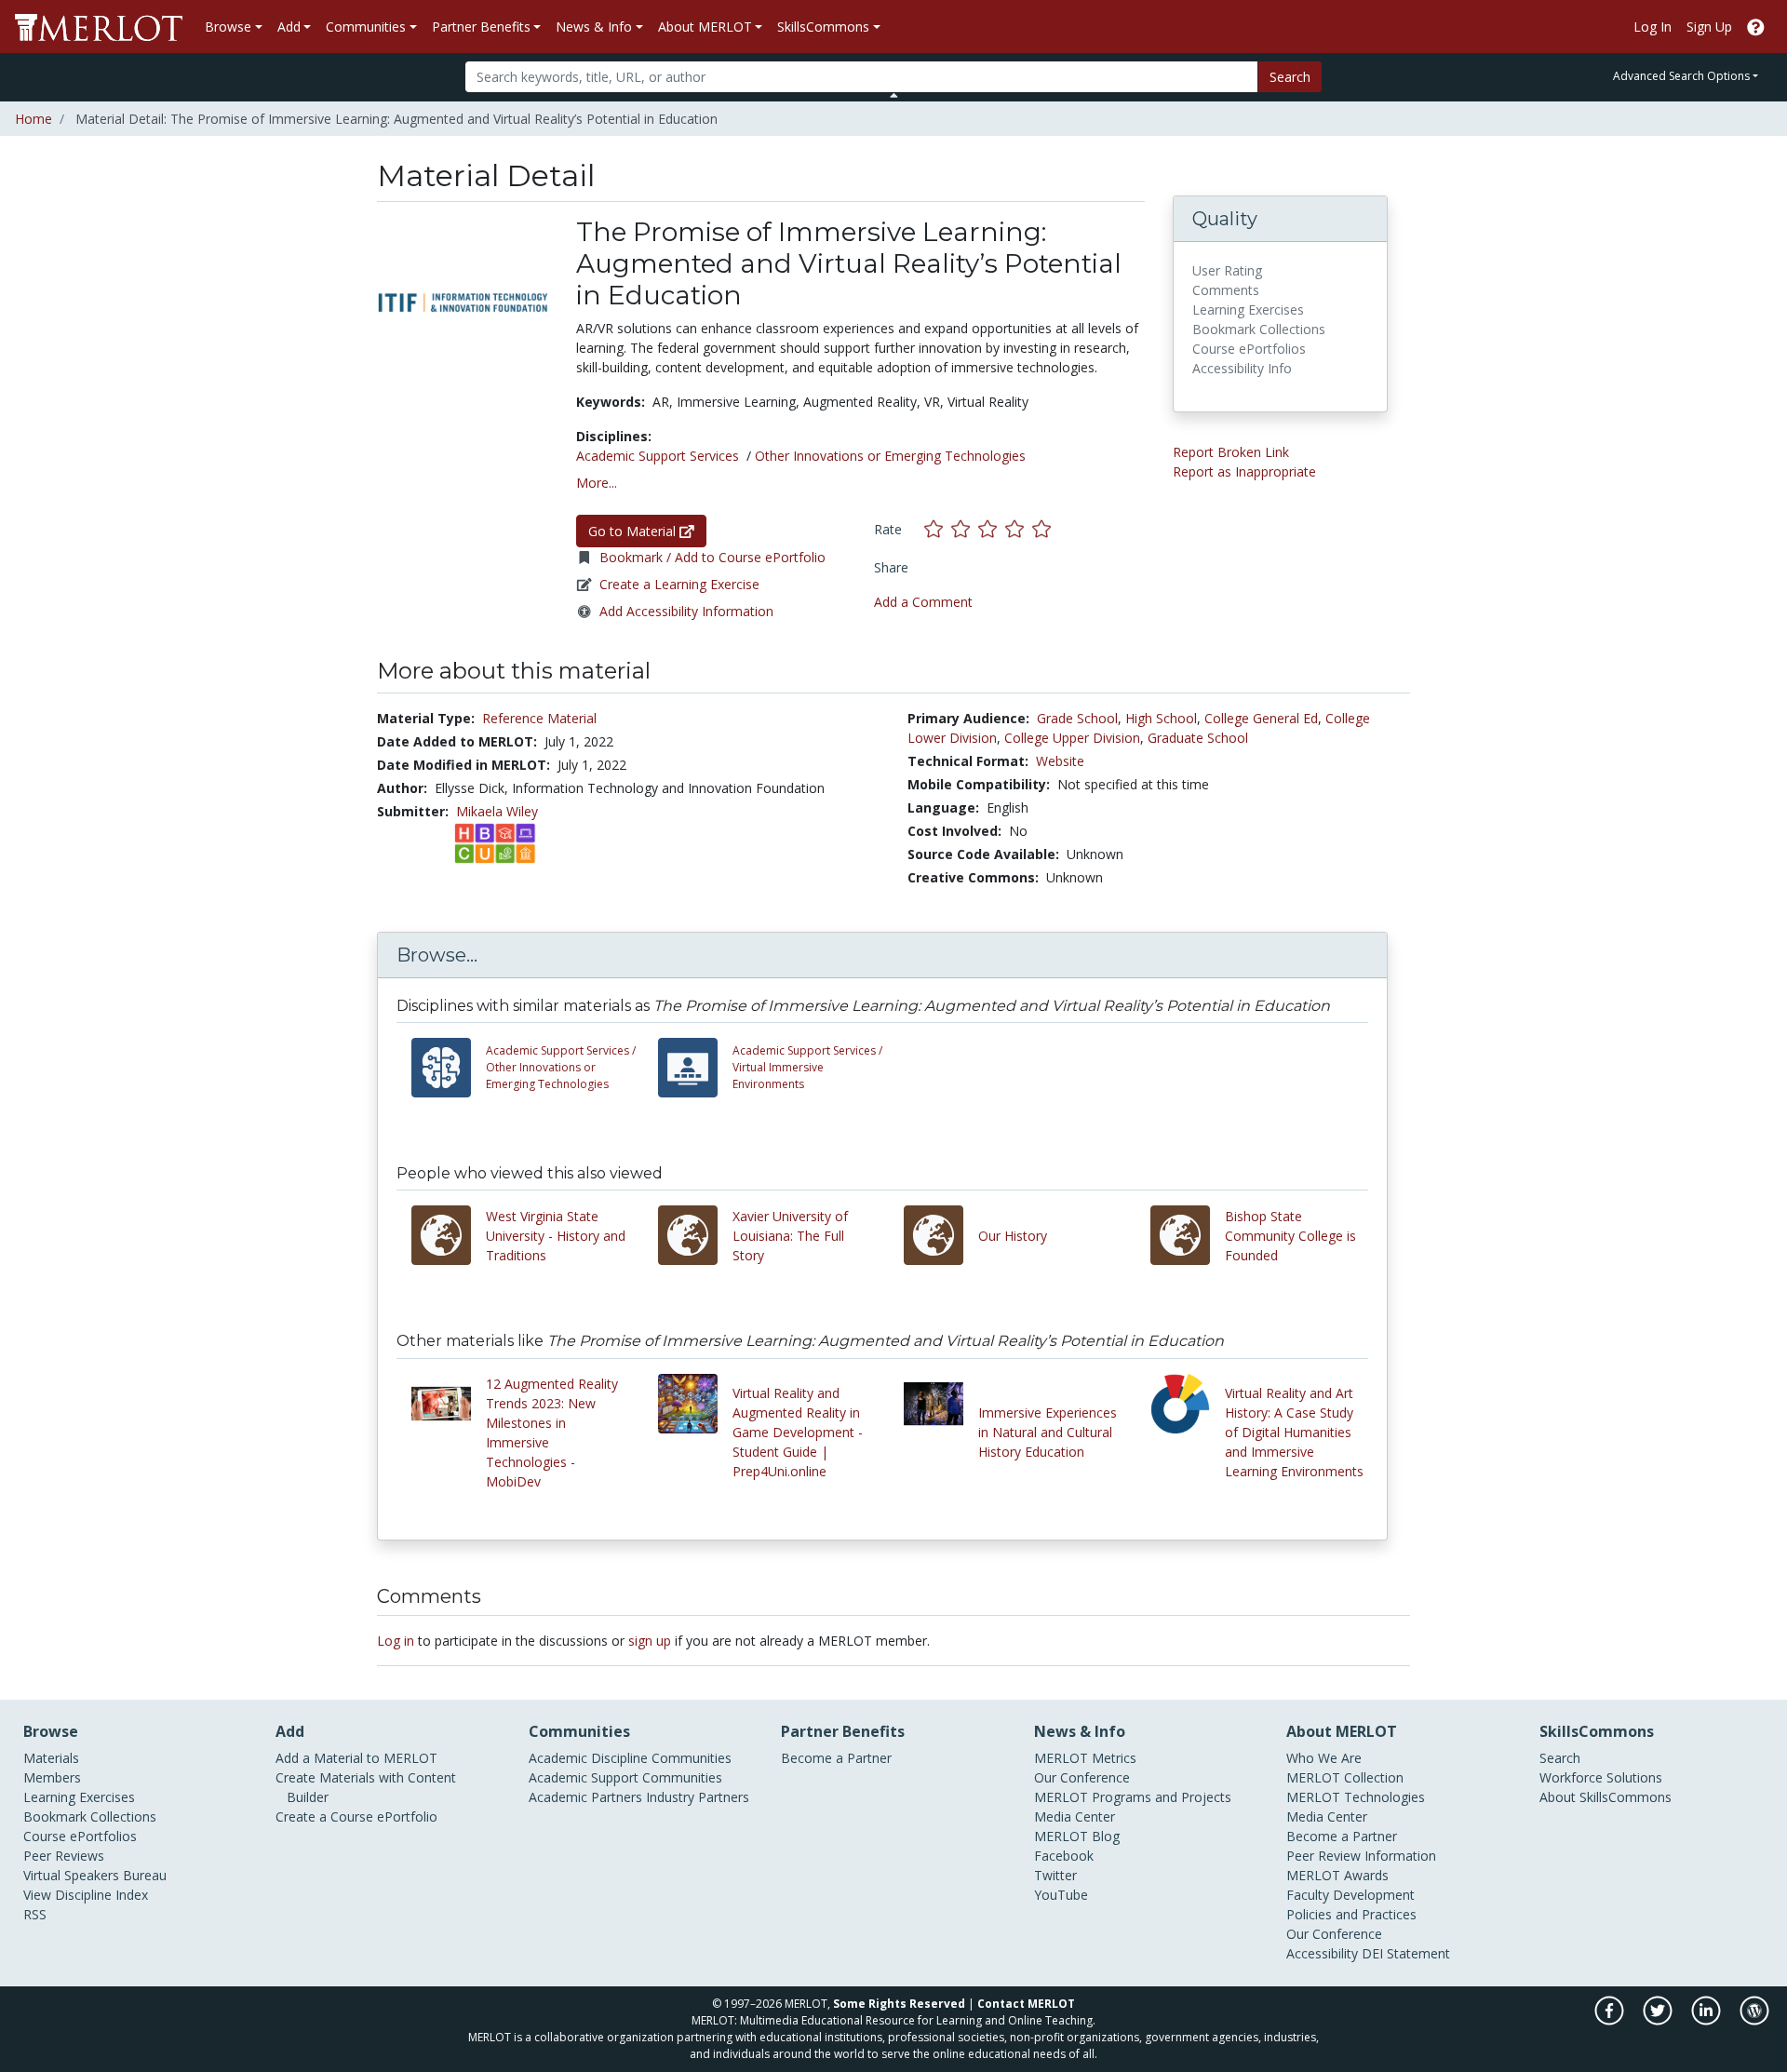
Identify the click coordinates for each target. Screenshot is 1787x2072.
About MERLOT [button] (705, 27)
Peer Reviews (64, 1856)
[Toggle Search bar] (894, 95)
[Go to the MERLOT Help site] (1756, 27)
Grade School (1077, 718)
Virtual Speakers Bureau (95, 1875)
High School (1161, 718)
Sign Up (1709, 27)
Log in (396, 1641)
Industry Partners (698, 1797)
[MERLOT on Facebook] (1611, 2020)
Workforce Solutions (1601, 1777)
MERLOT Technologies (1356, 1797)
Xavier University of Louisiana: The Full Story (790, 1236)
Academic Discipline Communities (630, 1758)
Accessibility (1322, 1953)
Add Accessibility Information (686, 611)
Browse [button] (228, 27)
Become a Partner (836, 1758)
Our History (1013, 1236)
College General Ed (1261, 718)
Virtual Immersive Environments (807, 1067)
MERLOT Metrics (1085, 1758)
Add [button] (289, 27)
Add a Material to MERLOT (356, 1758)
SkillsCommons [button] (823, 27)
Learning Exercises (79, 1797)
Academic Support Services (658, 456)
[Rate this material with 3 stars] (992, 528)
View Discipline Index (86, 1895)
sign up (650, 1641)
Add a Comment (923, 602)
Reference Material (539, 718)
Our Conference (1082, 1777)
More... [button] (597, 483)
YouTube (1061, 1895)
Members (52, 1777)
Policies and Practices (1351, 1914)
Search (1290, 77)
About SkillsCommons (1606, 1797)
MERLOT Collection (1345, 1777)
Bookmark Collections (90, 1816)
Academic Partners (585, 1797)
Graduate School (1198, 738)
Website (1060, 761)
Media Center (1075, 1816)
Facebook (1064, 1856)
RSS (35, 1914)
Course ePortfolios (80, 1836)
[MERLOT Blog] (1754, 2020)
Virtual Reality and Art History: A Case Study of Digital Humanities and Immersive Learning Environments (1294, 1432)
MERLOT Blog (1077, 1836)
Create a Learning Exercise (679, 584)
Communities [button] (366, 27)
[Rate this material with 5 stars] (1043, 528)
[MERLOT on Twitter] (1659, 2020)
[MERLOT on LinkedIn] (1707, 2020)
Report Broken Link (1231, 452)
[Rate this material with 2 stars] (965, 528)
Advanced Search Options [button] (1681, 76)
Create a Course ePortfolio (356, 1816)
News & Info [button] (594, 27)
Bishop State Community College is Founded (1290, 1236)
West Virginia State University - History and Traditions (556, 1236)
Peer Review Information (1361, 1856)
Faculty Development (1350, 1895)
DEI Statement (1406, 1953)
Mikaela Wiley (497, 811)
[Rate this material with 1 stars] (938, 528)
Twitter (1055, 1875)
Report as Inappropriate (1244, 471)
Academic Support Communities (625, 1777)
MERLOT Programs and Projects (1133, 1797)
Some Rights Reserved (899, 2004)
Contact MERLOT (1026, 2004)
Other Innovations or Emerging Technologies (890, 456)
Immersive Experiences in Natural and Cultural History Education (1048, 1432)
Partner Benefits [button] (481, 27)
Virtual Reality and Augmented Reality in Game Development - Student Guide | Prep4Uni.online (798, 1432)
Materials (51, 1758)
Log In (1653, 27)
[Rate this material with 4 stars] (1019, 528)
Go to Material (634, 531)
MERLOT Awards (1337, 1875)
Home (34, 119)
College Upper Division (1072, 738)
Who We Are (1324, 1758)
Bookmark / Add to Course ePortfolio (712, 557)
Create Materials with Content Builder (366, 1787)
